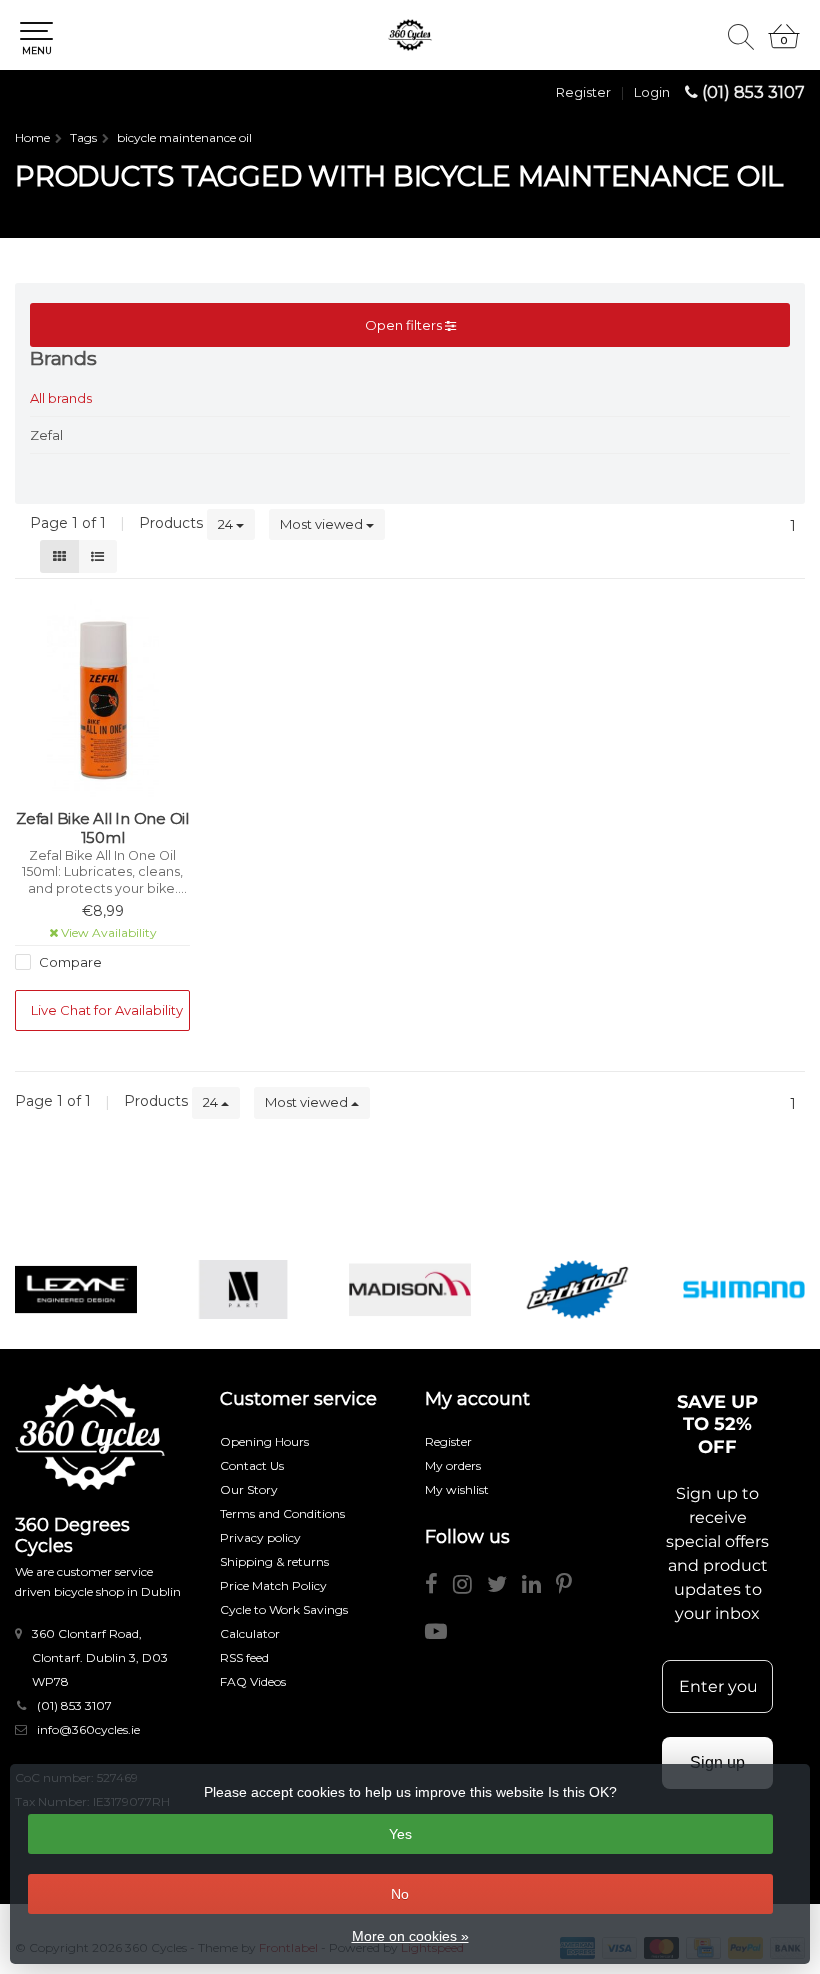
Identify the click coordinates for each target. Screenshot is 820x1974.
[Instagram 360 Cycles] (470, 1587)
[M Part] (243, 1289)
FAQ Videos (253, 1681)
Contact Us (252, 1465)
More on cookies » (410, 1936)
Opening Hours (264, 1441)
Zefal (46, 435)
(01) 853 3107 (753, 92)
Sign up (717, 1762)
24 (227, 524)
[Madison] (410, 1289)
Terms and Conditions (282, 1513)
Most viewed (323, 524)
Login (652, 92)
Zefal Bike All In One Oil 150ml (102, 828)
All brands (61, 398)
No (400, 1894)
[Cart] (784, 45)
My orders (453, 1465)
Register (583, 92)
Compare (69, 962)
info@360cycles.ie (88, 1729)
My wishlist (457, 1489)
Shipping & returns (274, 1561)
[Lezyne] (76, 1289)
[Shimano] (744, 1289)
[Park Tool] (577, 1289)
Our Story (249, 1489)
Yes (400, 1834)
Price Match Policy (273, 1585)
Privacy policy (260, 1537)
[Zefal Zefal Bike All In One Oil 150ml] (102, 699)
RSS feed (244, 1657)
